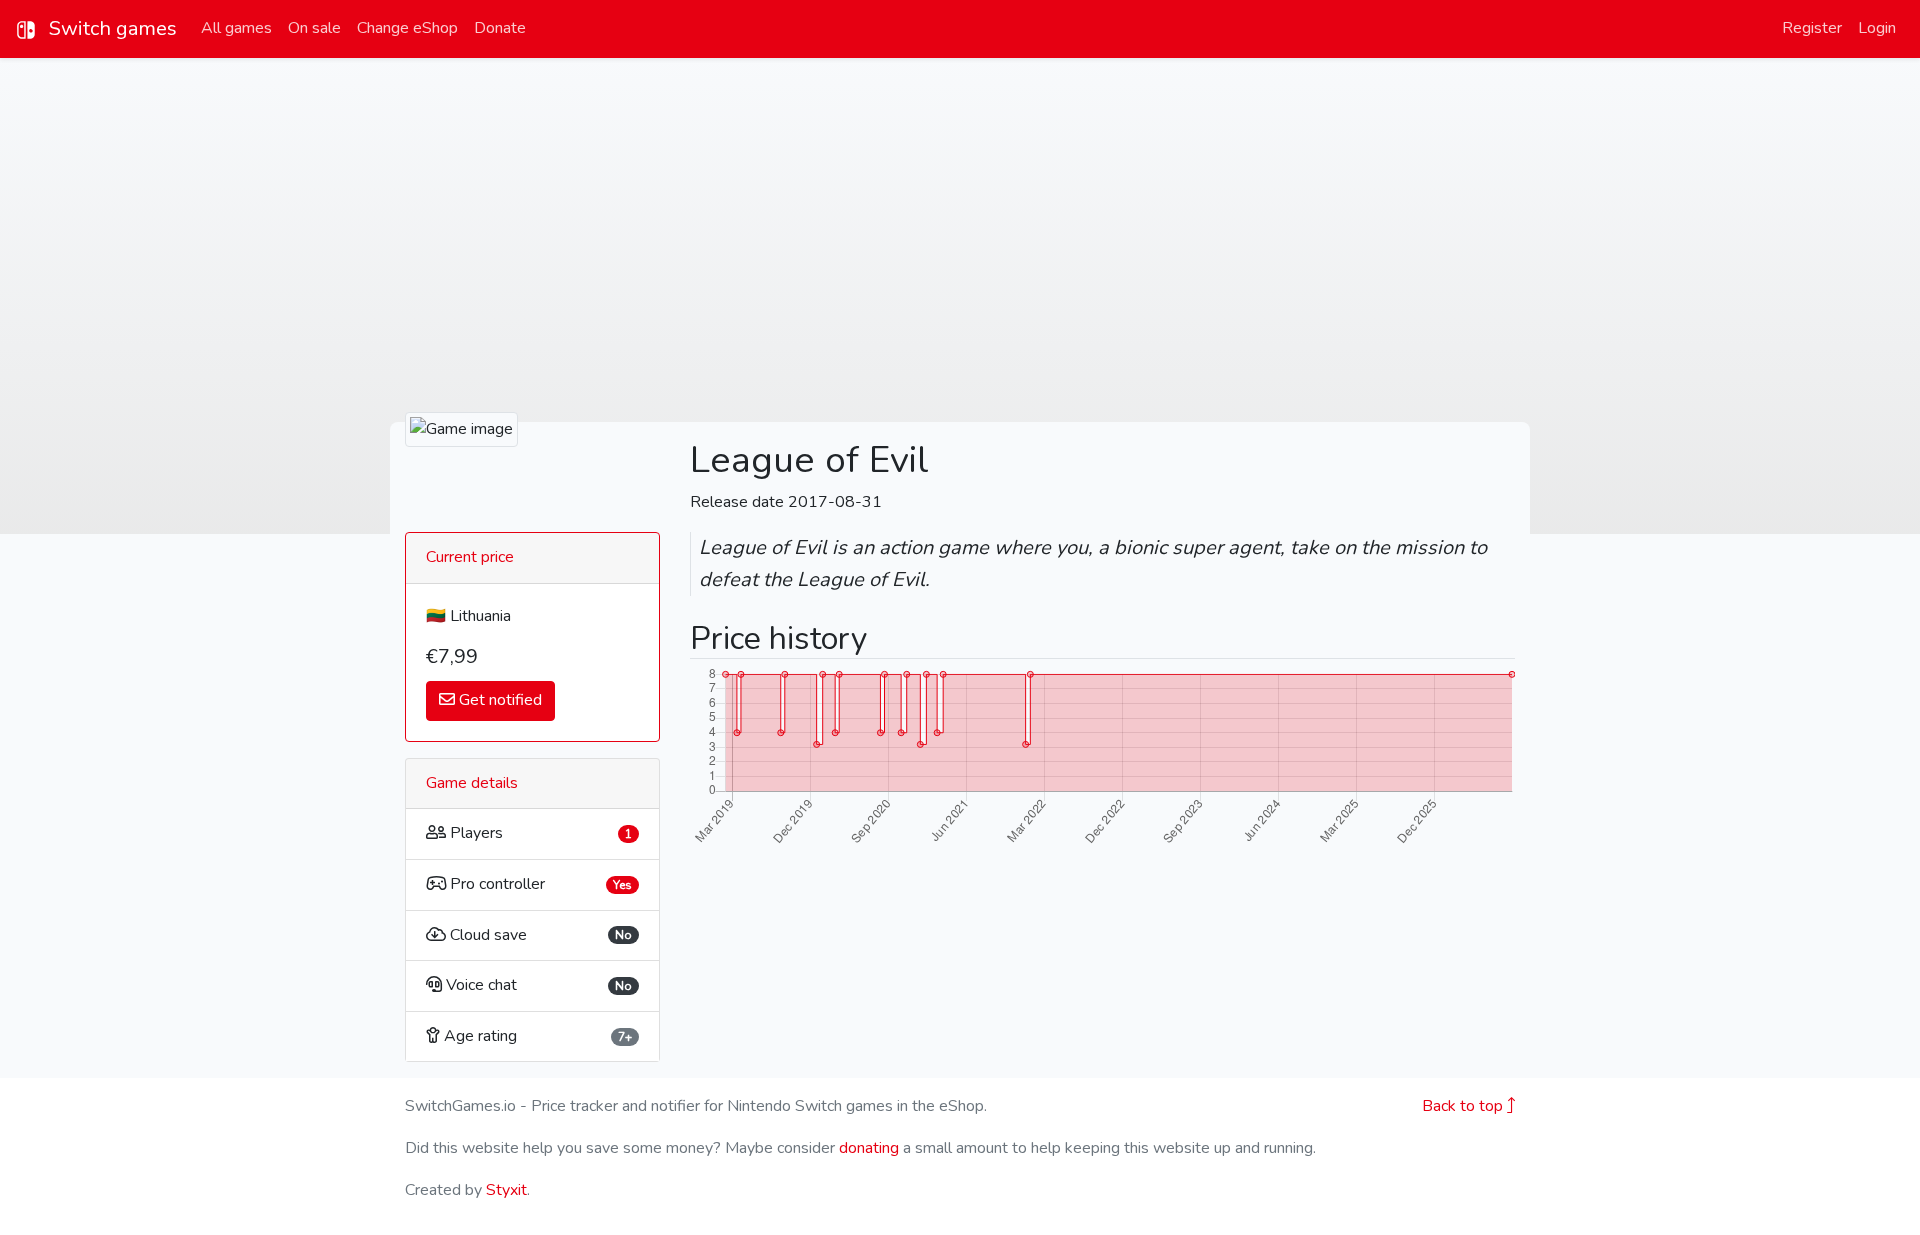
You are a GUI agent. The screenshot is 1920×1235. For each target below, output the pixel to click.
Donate (500, 28)
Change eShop (407, 28)
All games (236, 28)
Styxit (506, 1190)
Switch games (110, 28)
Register (1812, 28)
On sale (314, 28)
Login (1877, 28)
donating (869, 1148)
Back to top (1464, 1106)
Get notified (498, 700)
